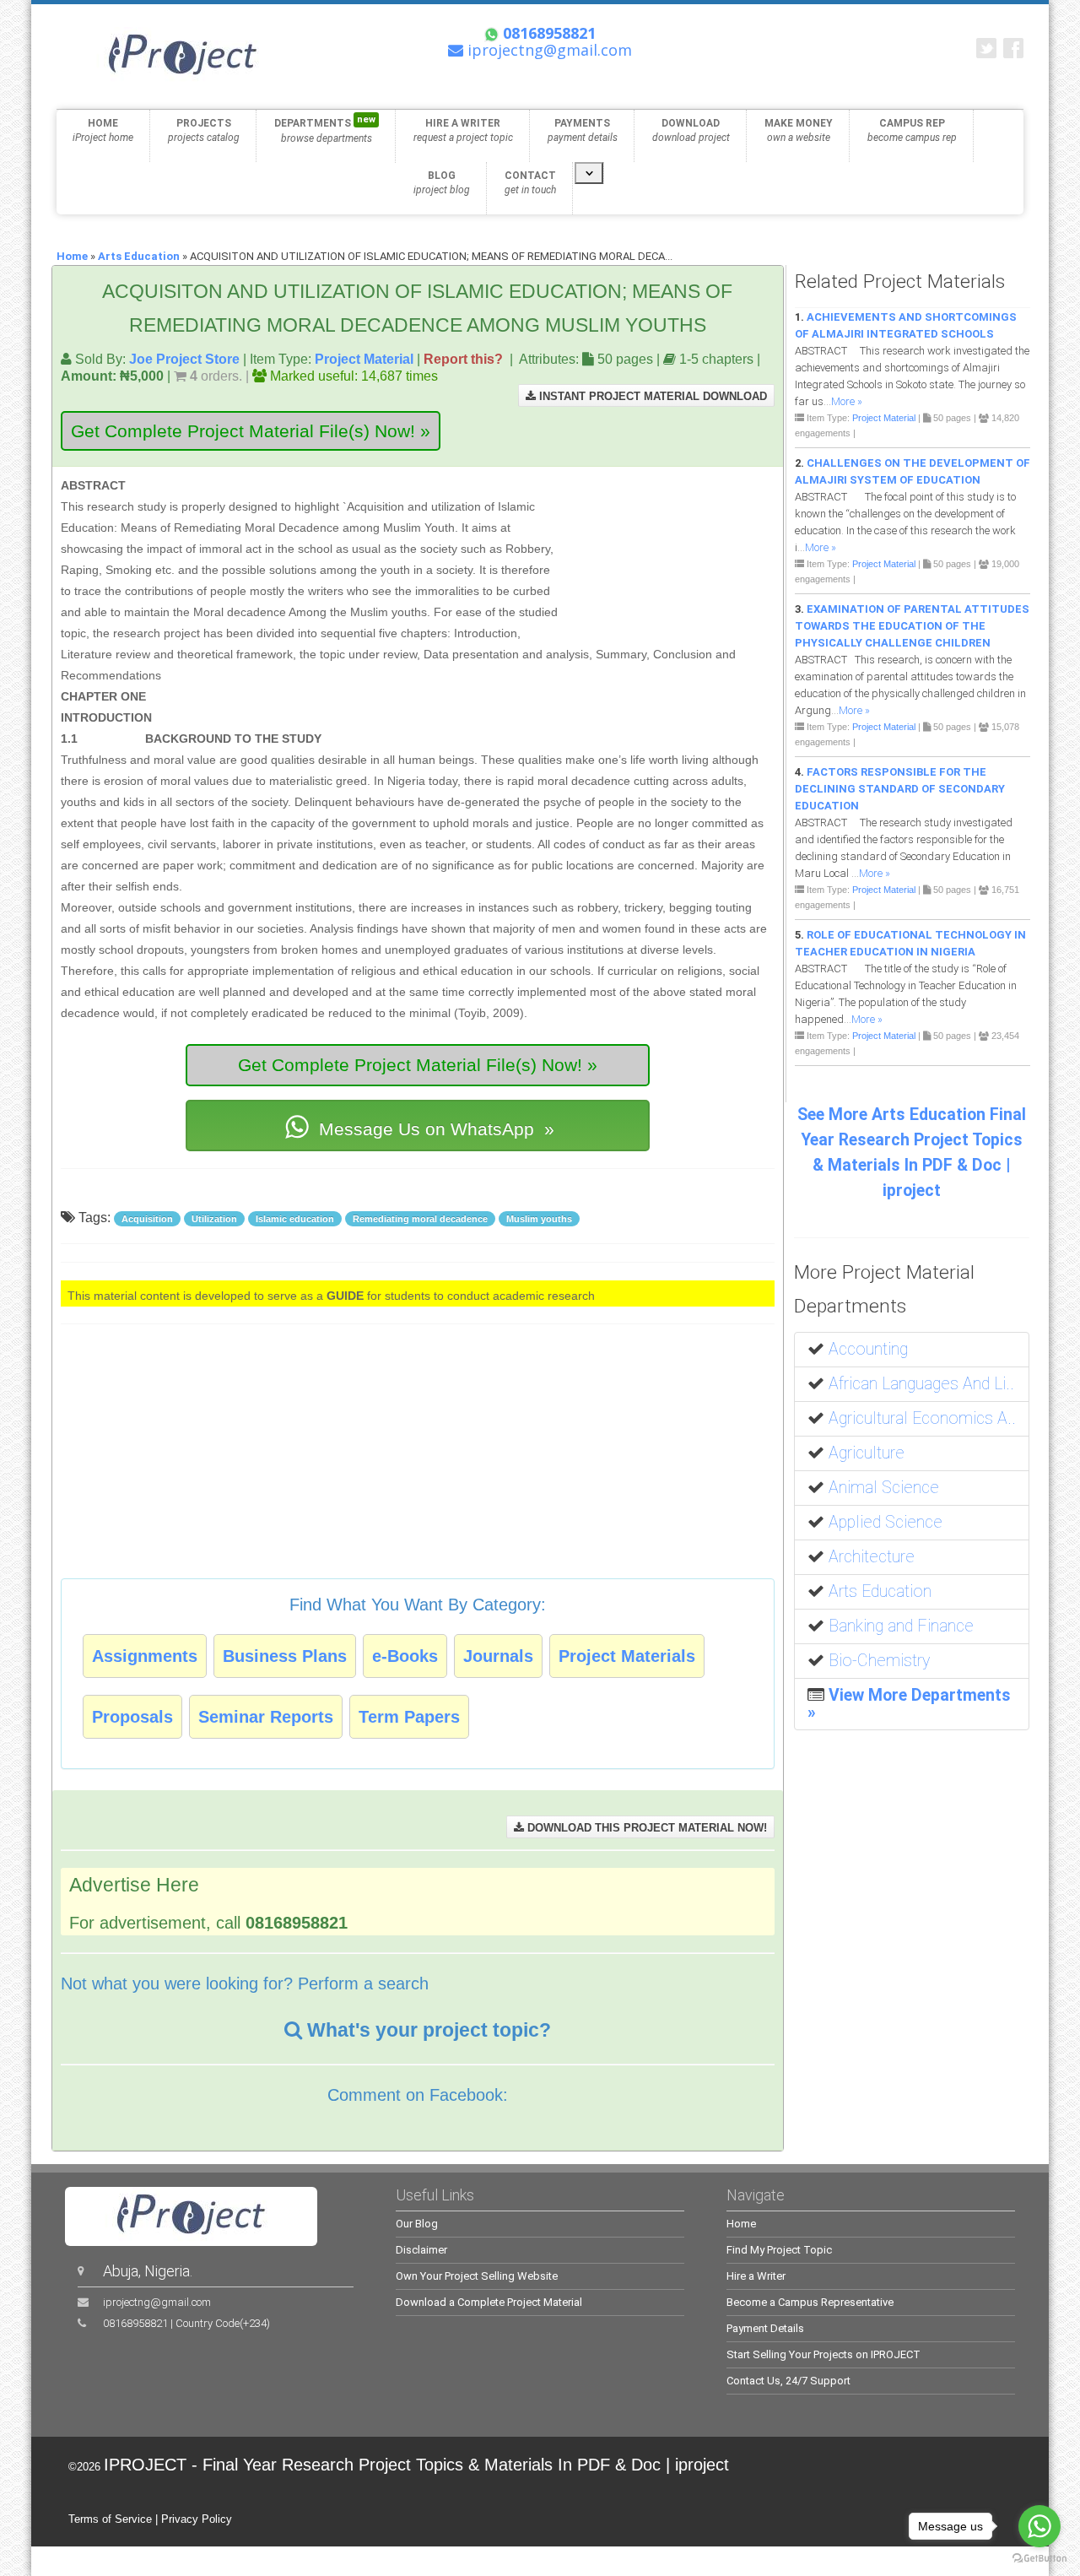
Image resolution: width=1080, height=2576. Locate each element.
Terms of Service (110, 2519)
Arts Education (139, 256)
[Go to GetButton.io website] (1039, 2559)
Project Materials (627, 1656)
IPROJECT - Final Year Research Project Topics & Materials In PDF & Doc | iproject (416, 2465)
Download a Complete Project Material (489, 2302)
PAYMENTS (583, 130)
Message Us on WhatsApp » (434, 1129)
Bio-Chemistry (879, 1661)
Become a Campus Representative (810, 2302)
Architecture (872, 1557)
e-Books (405, 1656)
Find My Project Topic (779, 2250)
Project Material (364, 359)
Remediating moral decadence (420, 1219)
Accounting (868, 1349)
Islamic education (295, 1219)
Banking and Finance (901, 1626)
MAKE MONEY (799, 130)
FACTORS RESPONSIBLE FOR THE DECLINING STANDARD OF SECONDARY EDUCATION (900, 789)
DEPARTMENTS (325, 129)
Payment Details (765, 2328)
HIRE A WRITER (463, 130)
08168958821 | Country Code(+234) (186, 2323)
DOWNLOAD (691, 130)
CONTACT (530, 183)
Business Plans (285, 1656)
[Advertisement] (668, 553)
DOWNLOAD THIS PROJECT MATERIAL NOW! (645, 1828)
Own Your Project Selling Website (477, 2276)
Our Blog (417, 2224)
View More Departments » (909, 1704)
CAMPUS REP (912, 130)
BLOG (442, 183)
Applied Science (886, 1522)
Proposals (132, 1717)
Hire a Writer (756, 2276)
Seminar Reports (266, 1717)
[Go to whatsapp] (1039, 2526)
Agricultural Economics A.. (922, 1418)
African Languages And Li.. (921, 1384)
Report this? (463, 359)
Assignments (145, 1656)
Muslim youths (539, 1219)
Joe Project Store (184, 359)
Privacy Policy (197, 2519)
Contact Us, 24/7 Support (788, 2381)
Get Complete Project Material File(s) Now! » (251, 431)
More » (847, 401)
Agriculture (867, 1453)
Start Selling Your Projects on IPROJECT (823, 2354)
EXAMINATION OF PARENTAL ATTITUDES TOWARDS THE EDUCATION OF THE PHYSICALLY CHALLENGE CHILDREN (912, 626)
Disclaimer (421, 2250)
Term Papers (409, 1717)
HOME (103, 130)
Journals (498, 1656)
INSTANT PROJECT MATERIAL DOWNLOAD (651, 396)
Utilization (214, 1219)
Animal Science (884, 1488)
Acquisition (147, 1219)
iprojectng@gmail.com (157, 2302)
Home (72, 256)
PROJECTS (204, 130)
